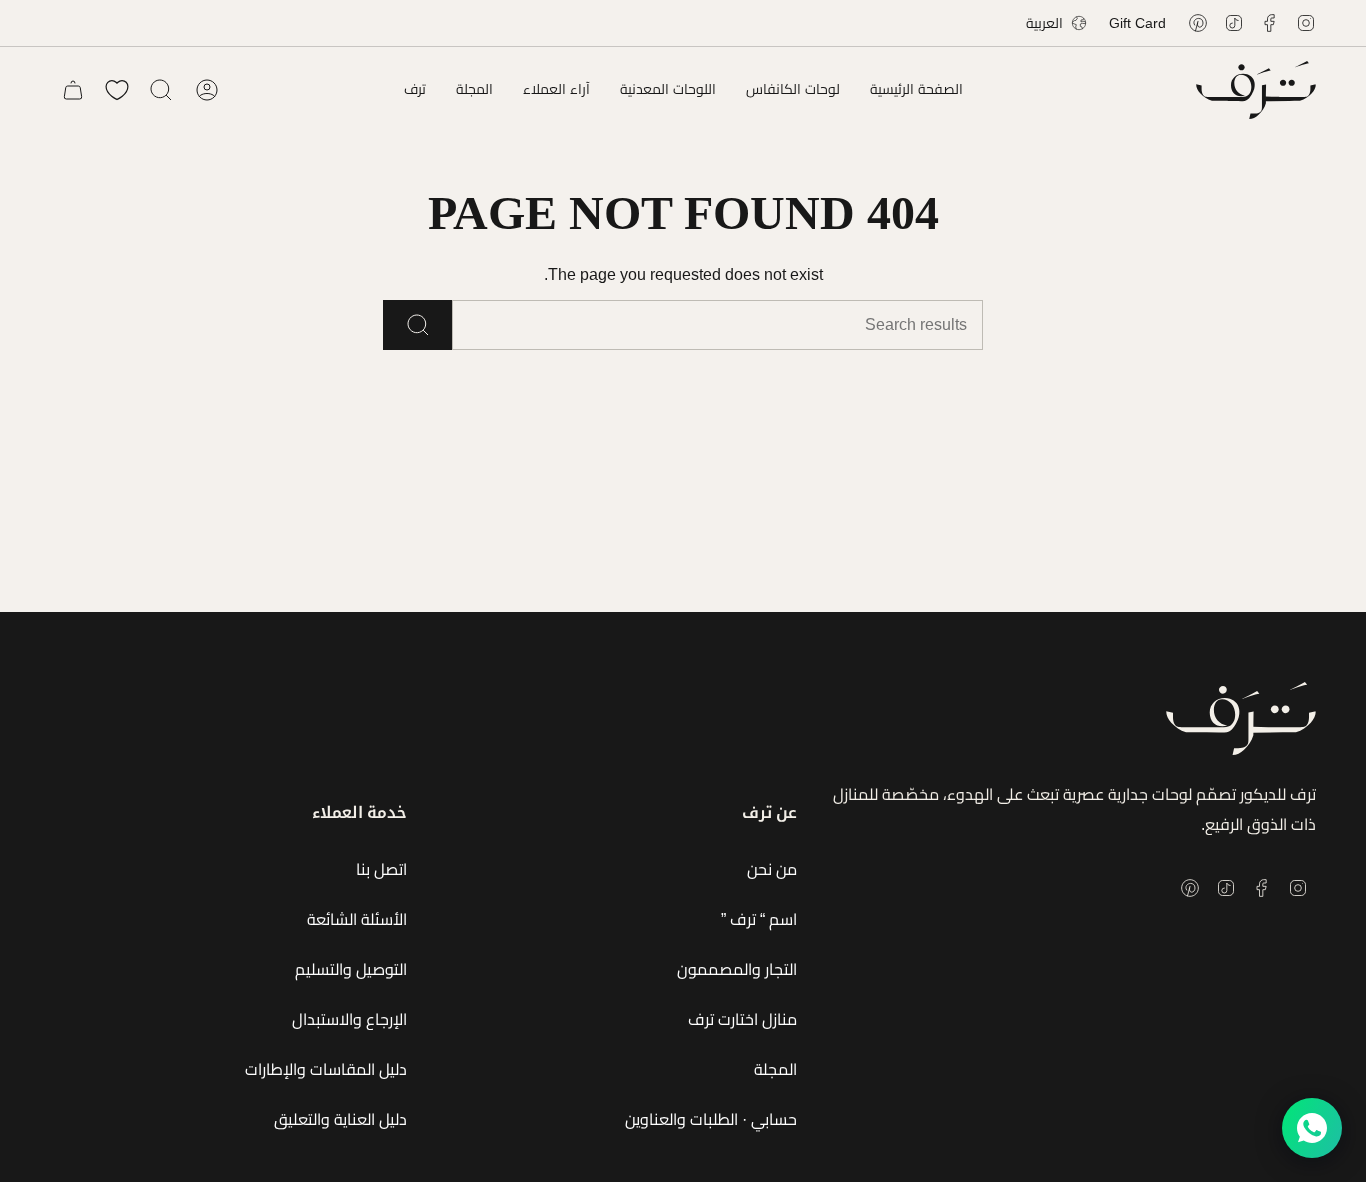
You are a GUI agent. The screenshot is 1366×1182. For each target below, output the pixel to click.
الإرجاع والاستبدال (349, 1019)
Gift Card (1137, 23)
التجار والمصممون (737, 969)
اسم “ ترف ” (759, 919)
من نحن (772, 869)
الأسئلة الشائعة (357, 919)
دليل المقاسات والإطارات (326, 1069)
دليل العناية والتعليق (340, 1119)
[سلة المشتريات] (73, 90)
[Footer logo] (1241, 718)
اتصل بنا (381, 869)
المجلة (775, 1069)
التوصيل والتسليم (351, 969)
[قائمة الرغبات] (117, 90)
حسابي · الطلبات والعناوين (711, 1119)
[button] (793, 90)
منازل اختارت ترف (742, 1019)
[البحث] (417, 325)
